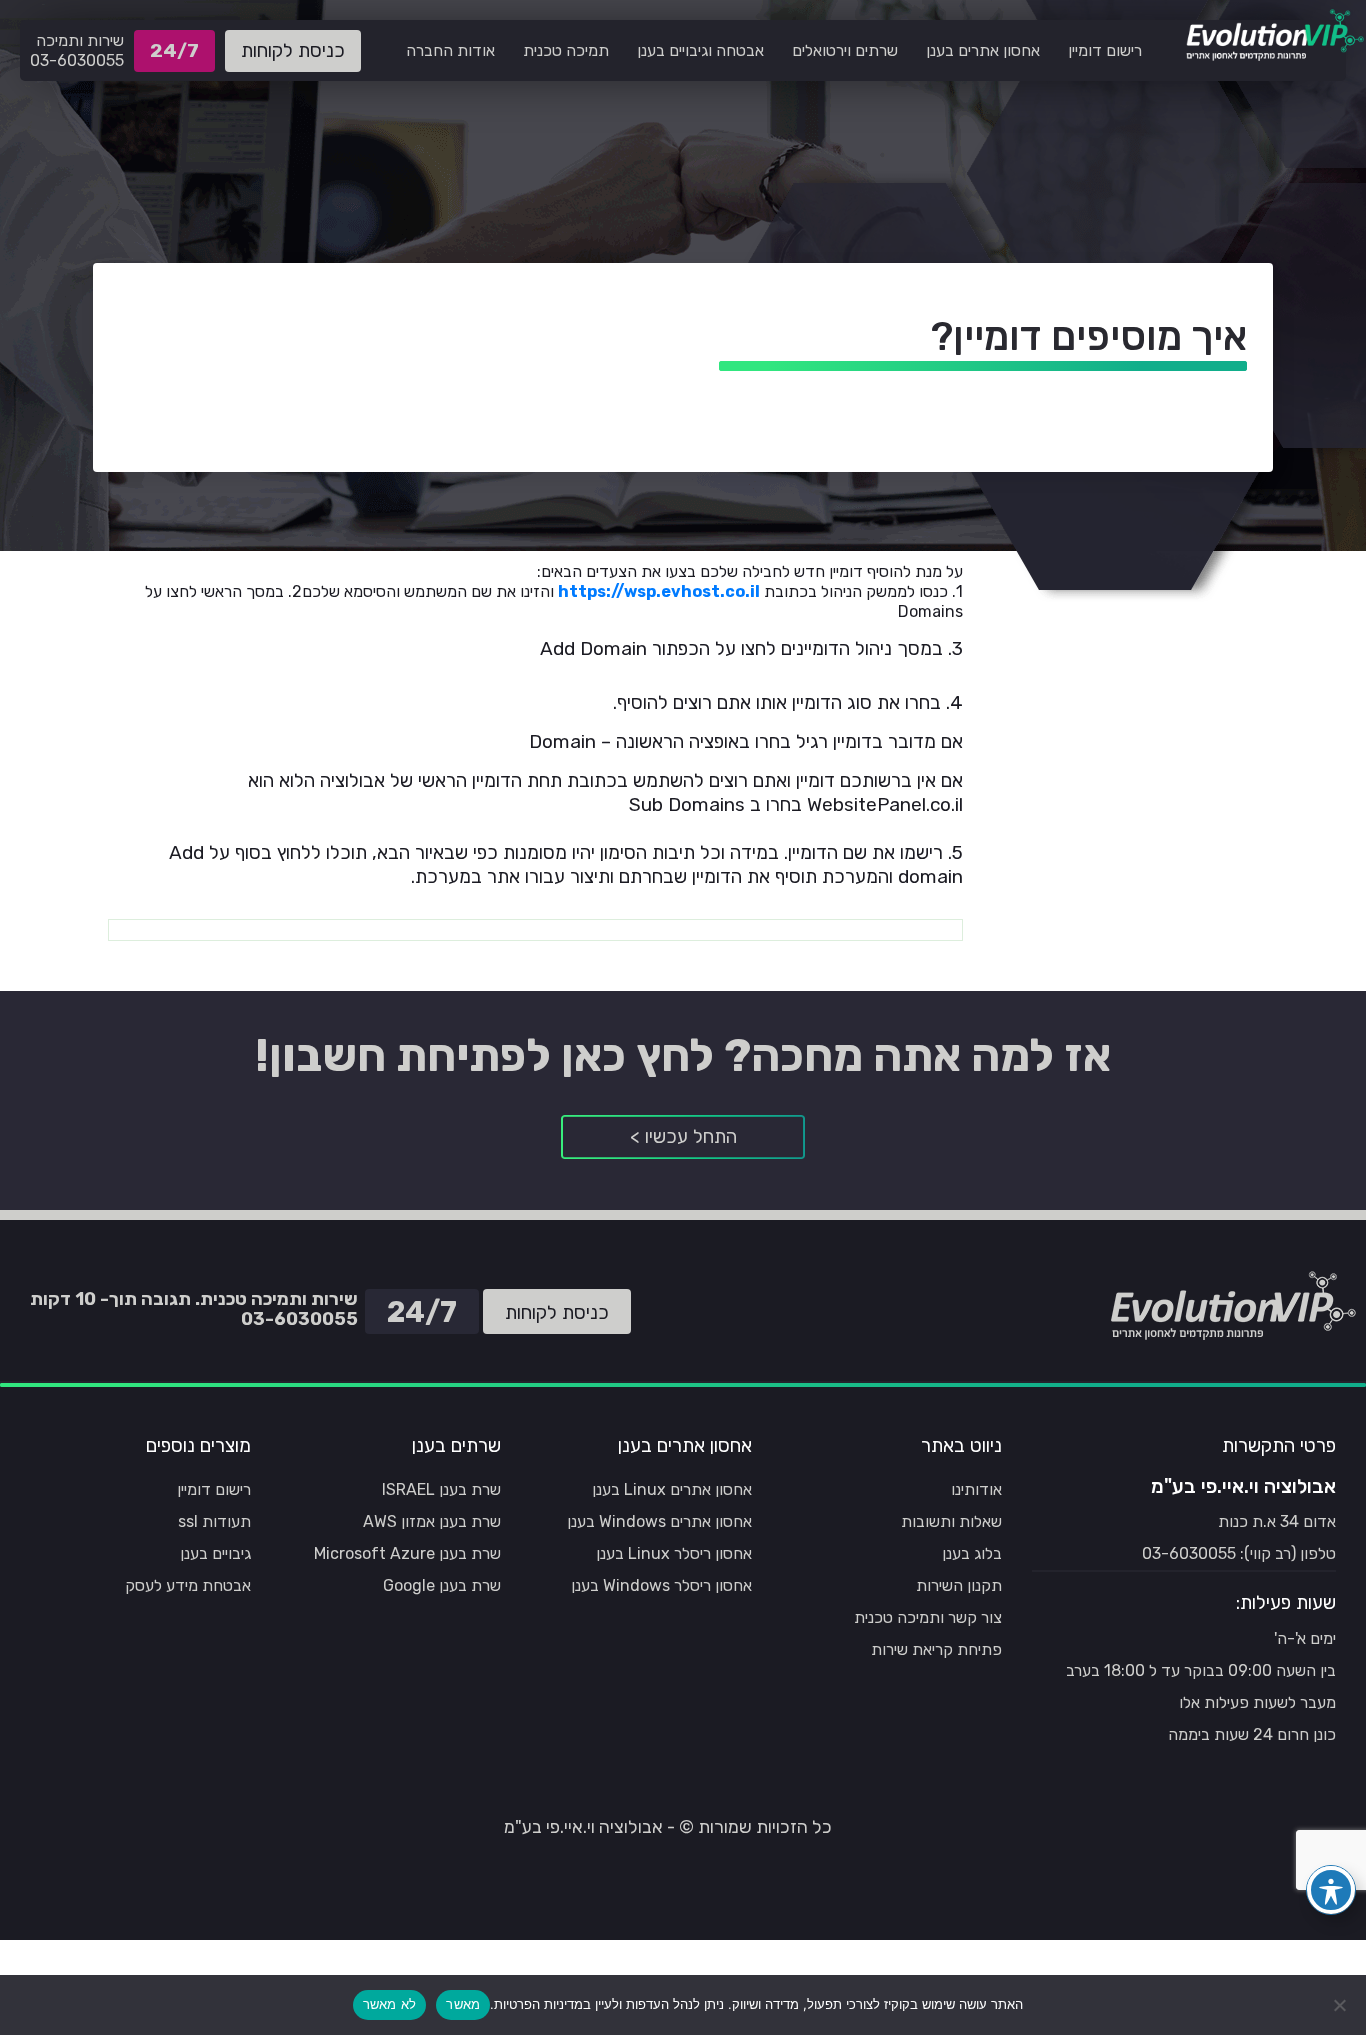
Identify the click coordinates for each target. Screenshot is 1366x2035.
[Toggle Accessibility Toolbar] (1331, 1890)
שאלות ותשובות (951, 1521)
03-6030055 (77, 60)
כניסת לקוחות (293, 50)
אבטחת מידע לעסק (188, 1585)
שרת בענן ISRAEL (441, 1489)
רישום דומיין (214, 1489)
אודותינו (976, 1489)
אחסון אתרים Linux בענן (672, 1489)
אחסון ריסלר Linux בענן (674, 1553)
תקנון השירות (959, 1585)
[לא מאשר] (1341, 2005)
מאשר (463, 2004)
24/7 (180, 55)
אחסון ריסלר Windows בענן (661, 1585)
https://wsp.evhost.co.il (659, 591)
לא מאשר (390, 2004)
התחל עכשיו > (683, 1136)
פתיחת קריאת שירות (936, 1649)
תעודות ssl (214, 1521)
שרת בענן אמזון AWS (432, 1521)
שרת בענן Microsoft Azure (407, 1553)
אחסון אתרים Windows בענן (659, 1521)
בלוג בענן (972, 1553)
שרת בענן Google (442, 1585)
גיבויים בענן (215, 1553)
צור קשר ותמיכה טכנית (928, 1617)
